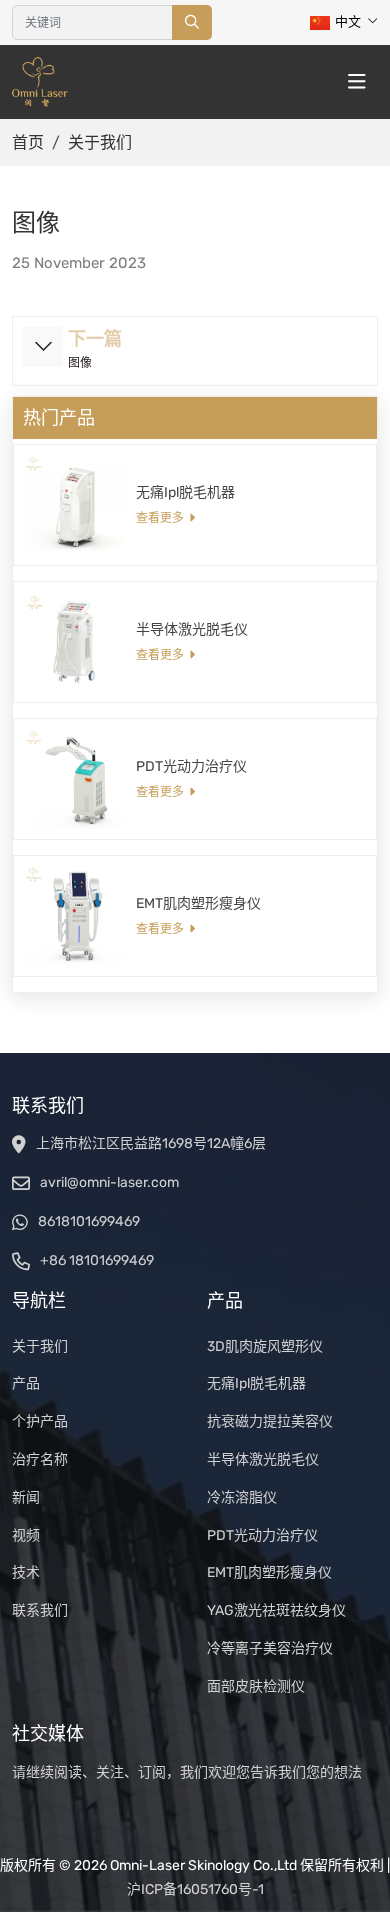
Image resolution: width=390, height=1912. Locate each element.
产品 (26, 1383)
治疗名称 (40, 1459)
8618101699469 (89, 1221)
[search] (192, 22)
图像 (80, 363)
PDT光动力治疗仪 (191, 766)
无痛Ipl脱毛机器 (185, 492)
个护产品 (40, 1421)
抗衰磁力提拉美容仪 (270, 1421)
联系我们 (40, 1610)
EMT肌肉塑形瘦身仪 (198, 903)
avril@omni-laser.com (109, 1182)
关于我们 (40, 1346)
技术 (26, 1572)
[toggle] (357, 82)
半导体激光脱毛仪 (192, 629)
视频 (26, 1535)
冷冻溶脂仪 (242, 1497)
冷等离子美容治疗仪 (270, 1648)
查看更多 (160, 518)
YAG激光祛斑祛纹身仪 (276, 1610)
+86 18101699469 (97, 1260)
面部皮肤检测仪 (256, 1686)
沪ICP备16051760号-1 (195, 1889)
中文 (348, 21)
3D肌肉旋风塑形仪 (265, 1346)
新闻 (26, 1497)
